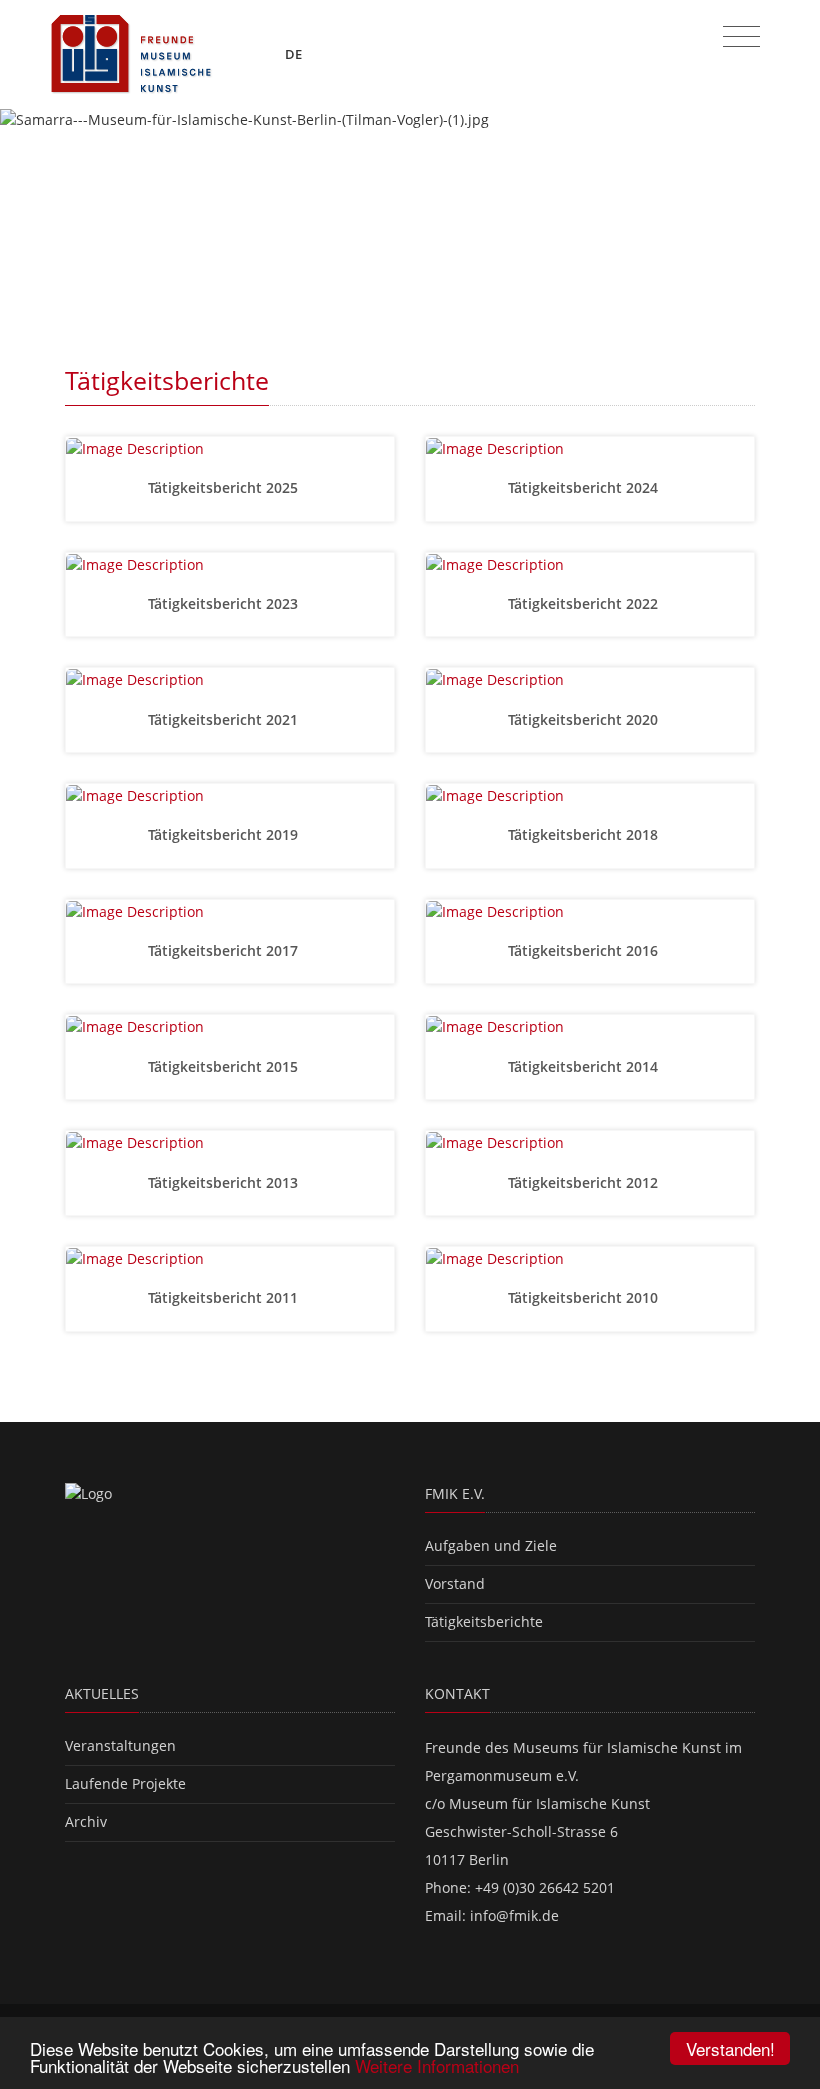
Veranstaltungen (120, 1745)
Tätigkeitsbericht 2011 (225, 1297)
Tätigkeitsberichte (484, 1621)
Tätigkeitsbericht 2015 (225, 1066)
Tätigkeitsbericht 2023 (225, 603)
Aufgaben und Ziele (491, 1545)
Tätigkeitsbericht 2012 (585, 1182)
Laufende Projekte (125, 1783)
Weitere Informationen (437, 2065)
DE (295, 54)
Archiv (86, 1821)
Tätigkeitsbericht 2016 (585, 950)
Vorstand (455, 1583)
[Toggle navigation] (741, 37)
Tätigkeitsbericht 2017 (225, 950)
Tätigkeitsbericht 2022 (585, 603)
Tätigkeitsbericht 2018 (585, 834)
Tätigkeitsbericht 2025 (225, 487)
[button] (61, 217)
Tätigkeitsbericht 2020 (585, 719)
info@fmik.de (514, 1915)
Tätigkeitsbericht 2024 (585, 487)
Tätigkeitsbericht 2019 (225, 834)
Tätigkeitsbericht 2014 (585, 1066)
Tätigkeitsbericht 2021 (225, 719)
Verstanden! (730, 2048)
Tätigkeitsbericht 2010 (585, 1297)
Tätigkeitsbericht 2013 (225, 1182)
